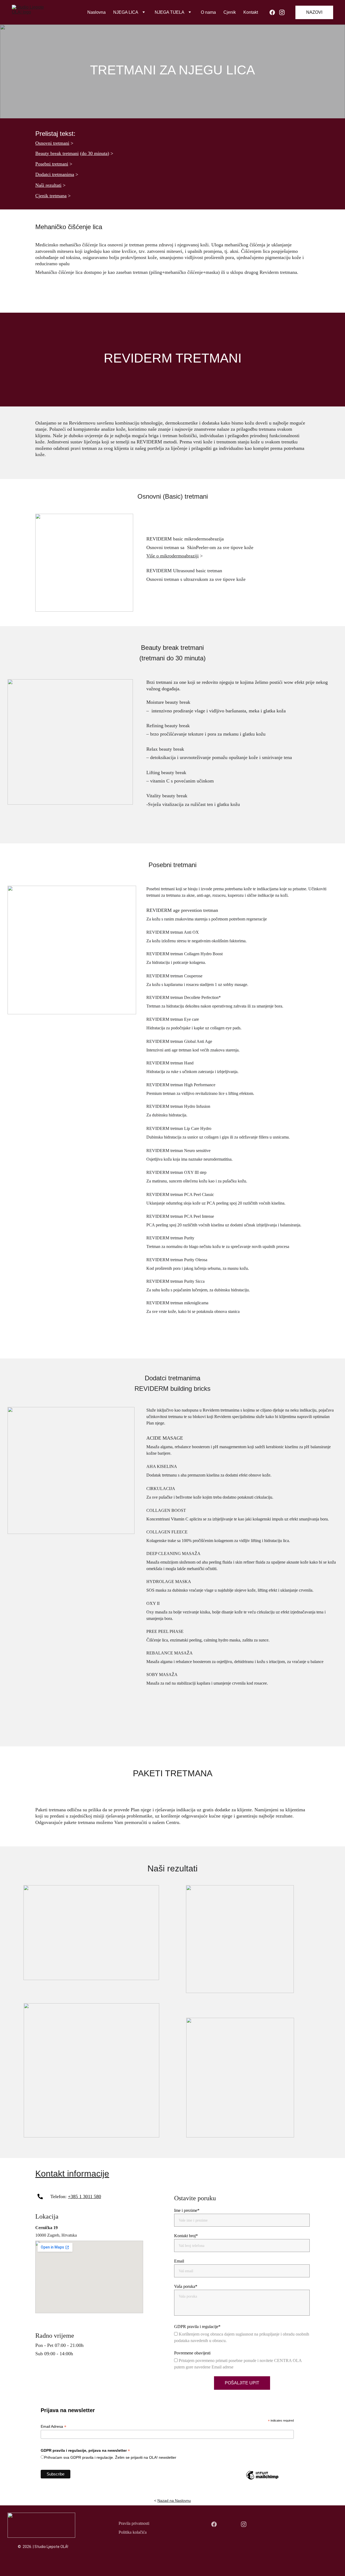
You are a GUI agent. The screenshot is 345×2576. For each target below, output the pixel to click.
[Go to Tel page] (40, 2196)
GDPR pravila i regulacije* (197, 2327)
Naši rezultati (48, 185)
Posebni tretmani (52, 164)
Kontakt (251, 12)
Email (179, 2261)
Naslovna (96, 12)
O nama (208, 12)
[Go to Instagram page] (282, 12)
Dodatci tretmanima (55, 174)
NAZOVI (314, 12)
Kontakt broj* (186, 2236)
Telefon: (59, 2196)
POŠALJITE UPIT (242, 2383)
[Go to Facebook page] (274, 12)
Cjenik (230, 12)
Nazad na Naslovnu (174, 2501)
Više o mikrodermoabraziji (172, 556)
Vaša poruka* (186, 2286)
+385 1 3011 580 (84, 2196)
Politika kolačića (133, 2532)
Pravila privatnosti (134, 2523)
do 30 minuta (95, 153)
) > (110, 153)
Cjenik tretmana (51, 196)
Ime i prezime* (187, 2210)
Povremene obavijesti (192, 2353)
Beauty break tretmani (57, 153)
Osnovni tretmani (52, 143)
